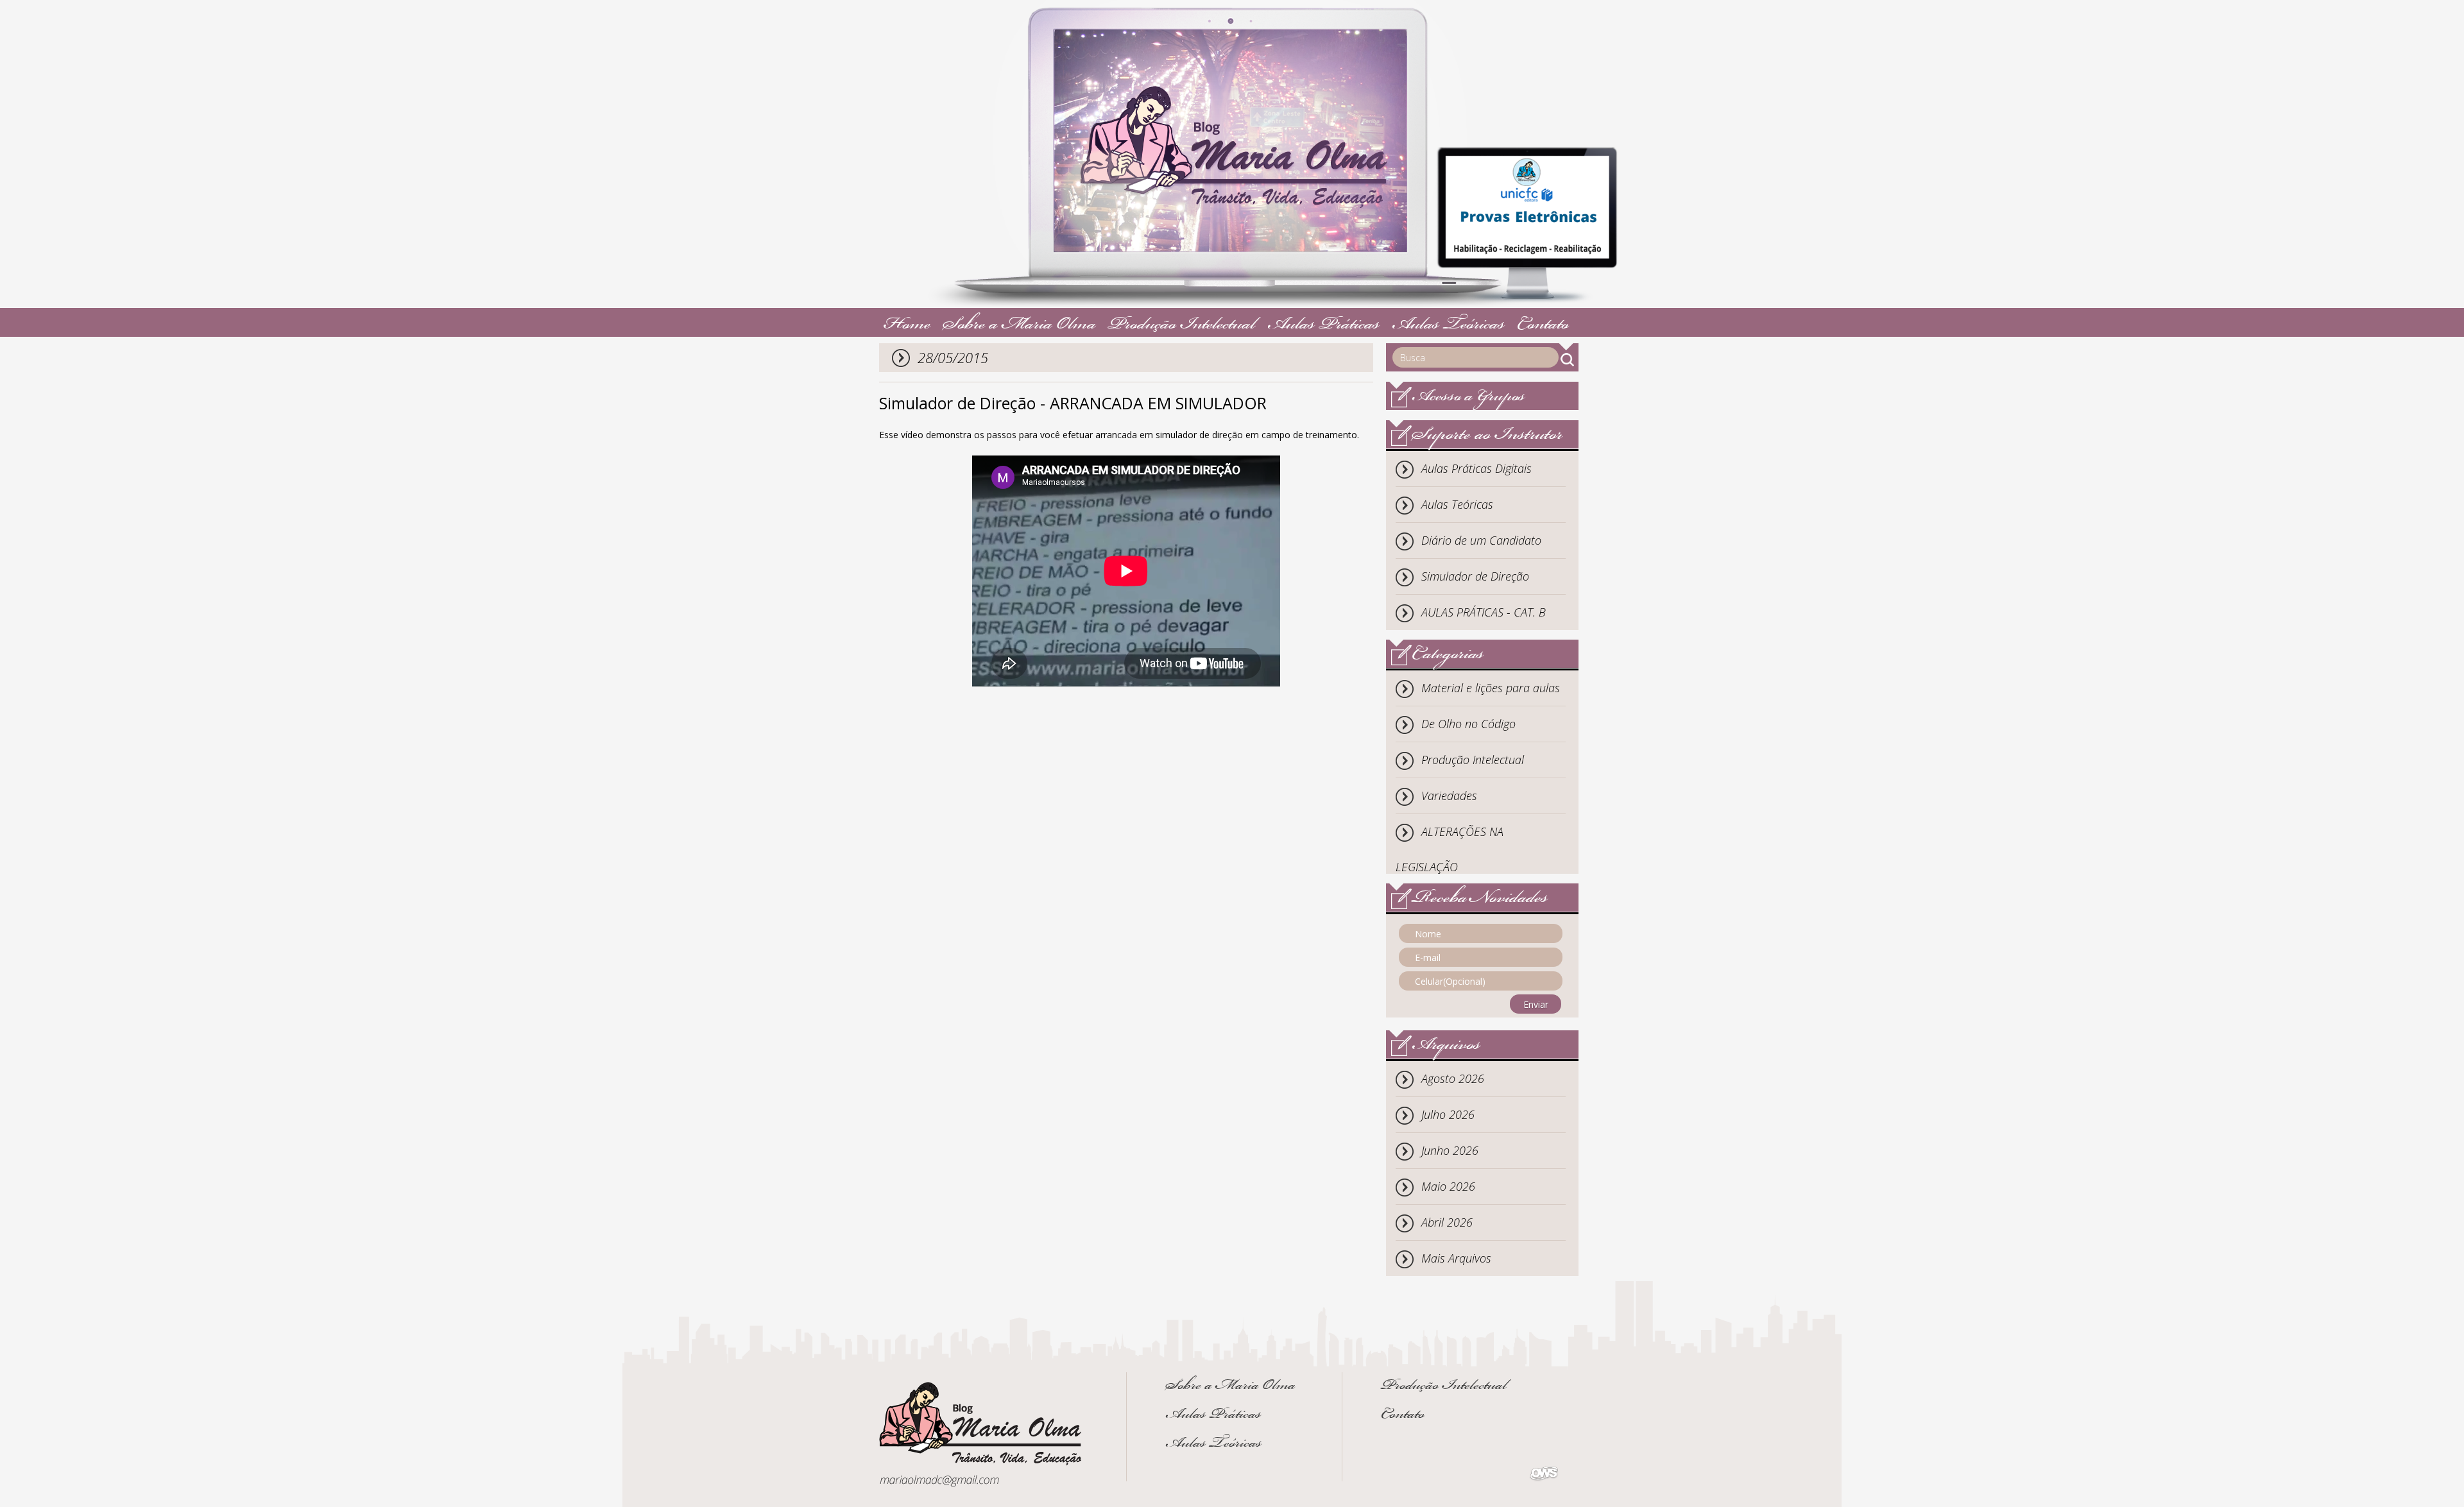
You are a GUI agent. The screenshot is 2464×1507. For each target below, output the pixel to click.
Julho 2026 (1448, 1114)
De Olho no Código (1468, 724)
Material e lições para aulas (1491, 688)
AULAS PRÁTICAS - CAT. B (1484, 612)
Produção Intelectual (1182, 326)
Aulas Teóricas (1448, 326)
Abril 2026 (1447, 1222)
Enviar (1536, 1004)
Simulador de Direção (1475, 576)
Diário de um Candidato (1481, 540)
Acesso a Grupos (1468, 397)
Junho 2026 (1450, 1150)
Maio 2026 (1448, 1186)
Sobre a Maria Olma (1019, 326)
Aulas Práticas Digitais (1476, 468)
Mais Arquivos (1456, 1258)
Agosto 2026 (1453, 1078)
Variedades (1449, 796)
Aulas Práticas (1323, 326)
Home (907, 326)
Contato (1543, 326)
